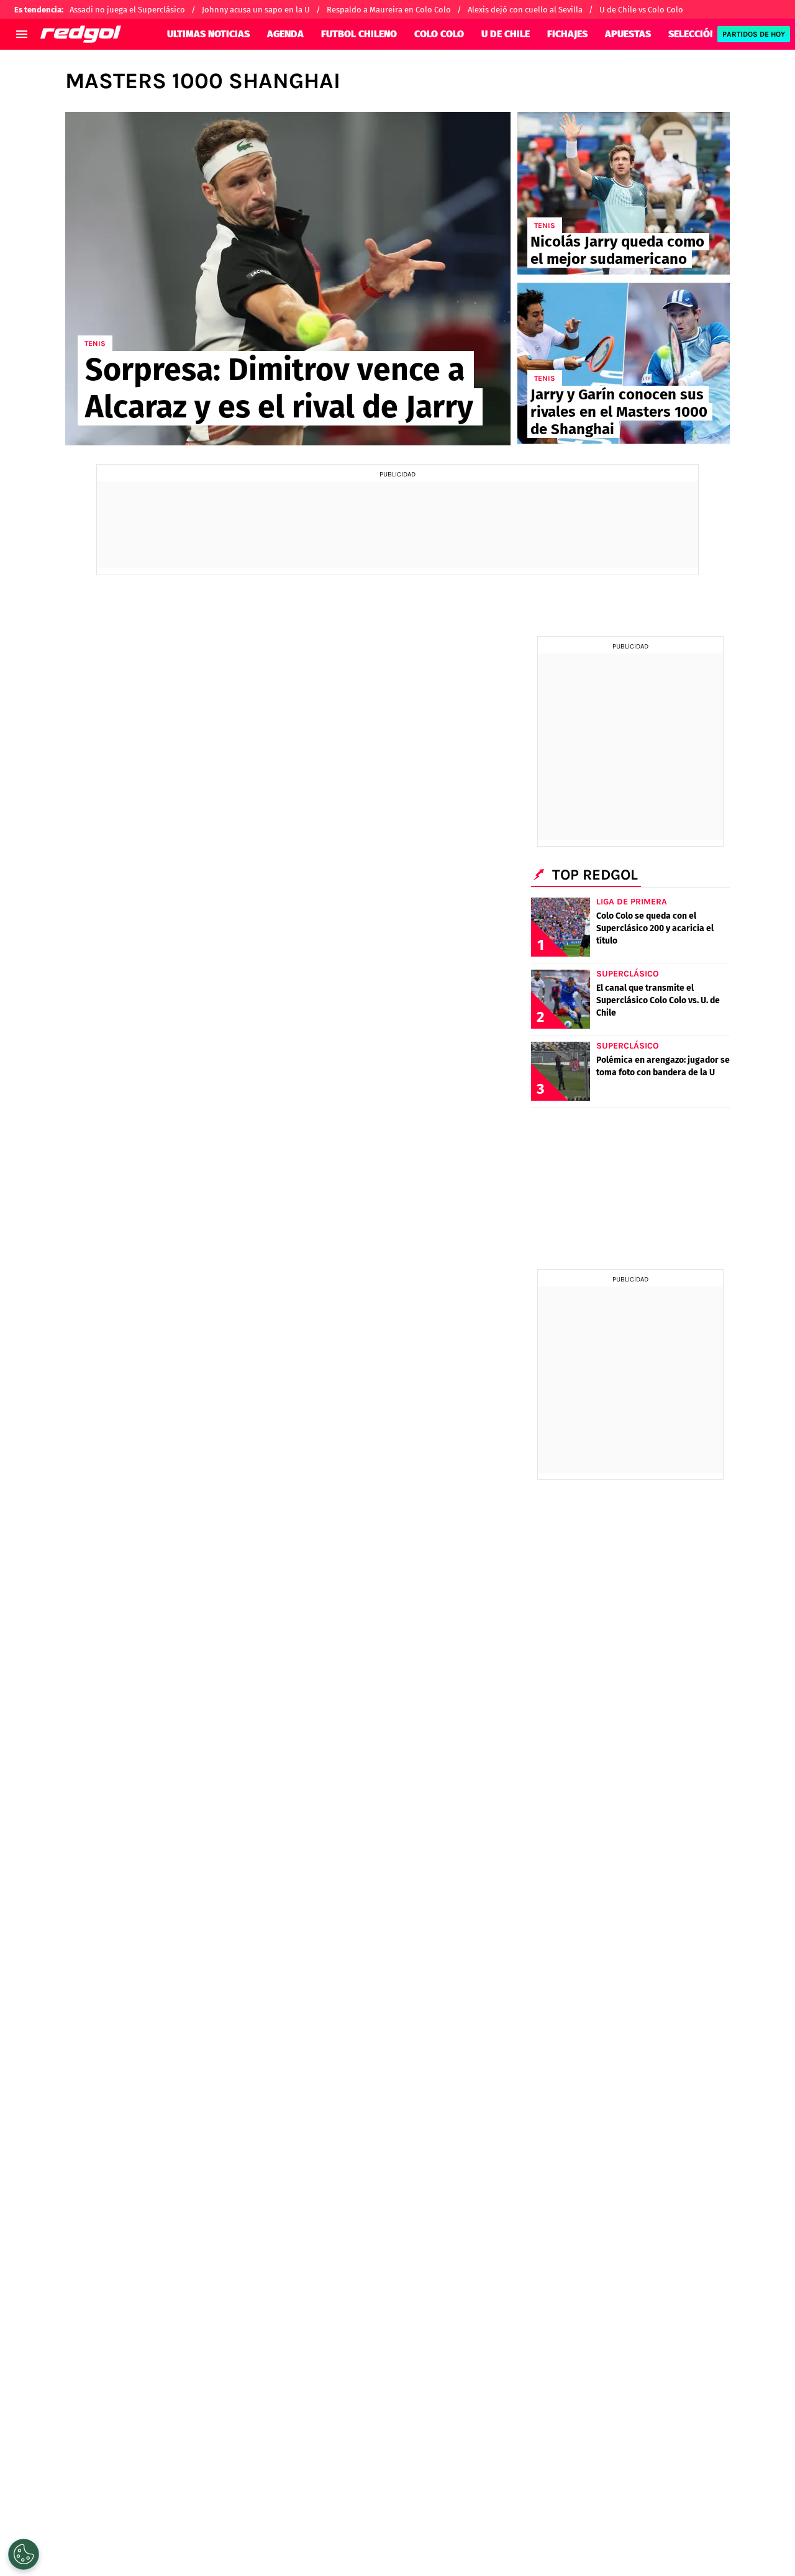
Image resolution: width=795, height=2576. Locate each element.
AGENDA (285, 34)
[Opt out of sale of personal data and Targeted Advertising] (24, 2554)
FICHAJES (567, 34)
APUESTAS (628, 34)
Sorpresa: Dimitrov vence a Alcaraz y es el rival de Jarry (279, 388)
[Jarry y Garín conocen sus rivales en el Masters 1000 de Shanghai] (624, 363)
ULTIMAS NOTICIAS (208, 34)
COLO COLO (439, 34)
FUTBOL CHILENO (359, 34)
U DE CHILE (506, 34)
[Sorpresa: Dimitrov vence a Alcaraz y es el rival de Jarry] (288, 279)
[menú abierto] (22, 34)
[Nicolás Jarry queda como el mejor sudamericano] (624, 193)
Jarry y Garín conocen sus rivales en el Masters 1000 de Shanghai (619, 412)
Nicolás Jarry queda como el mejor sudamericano (617, 250)
